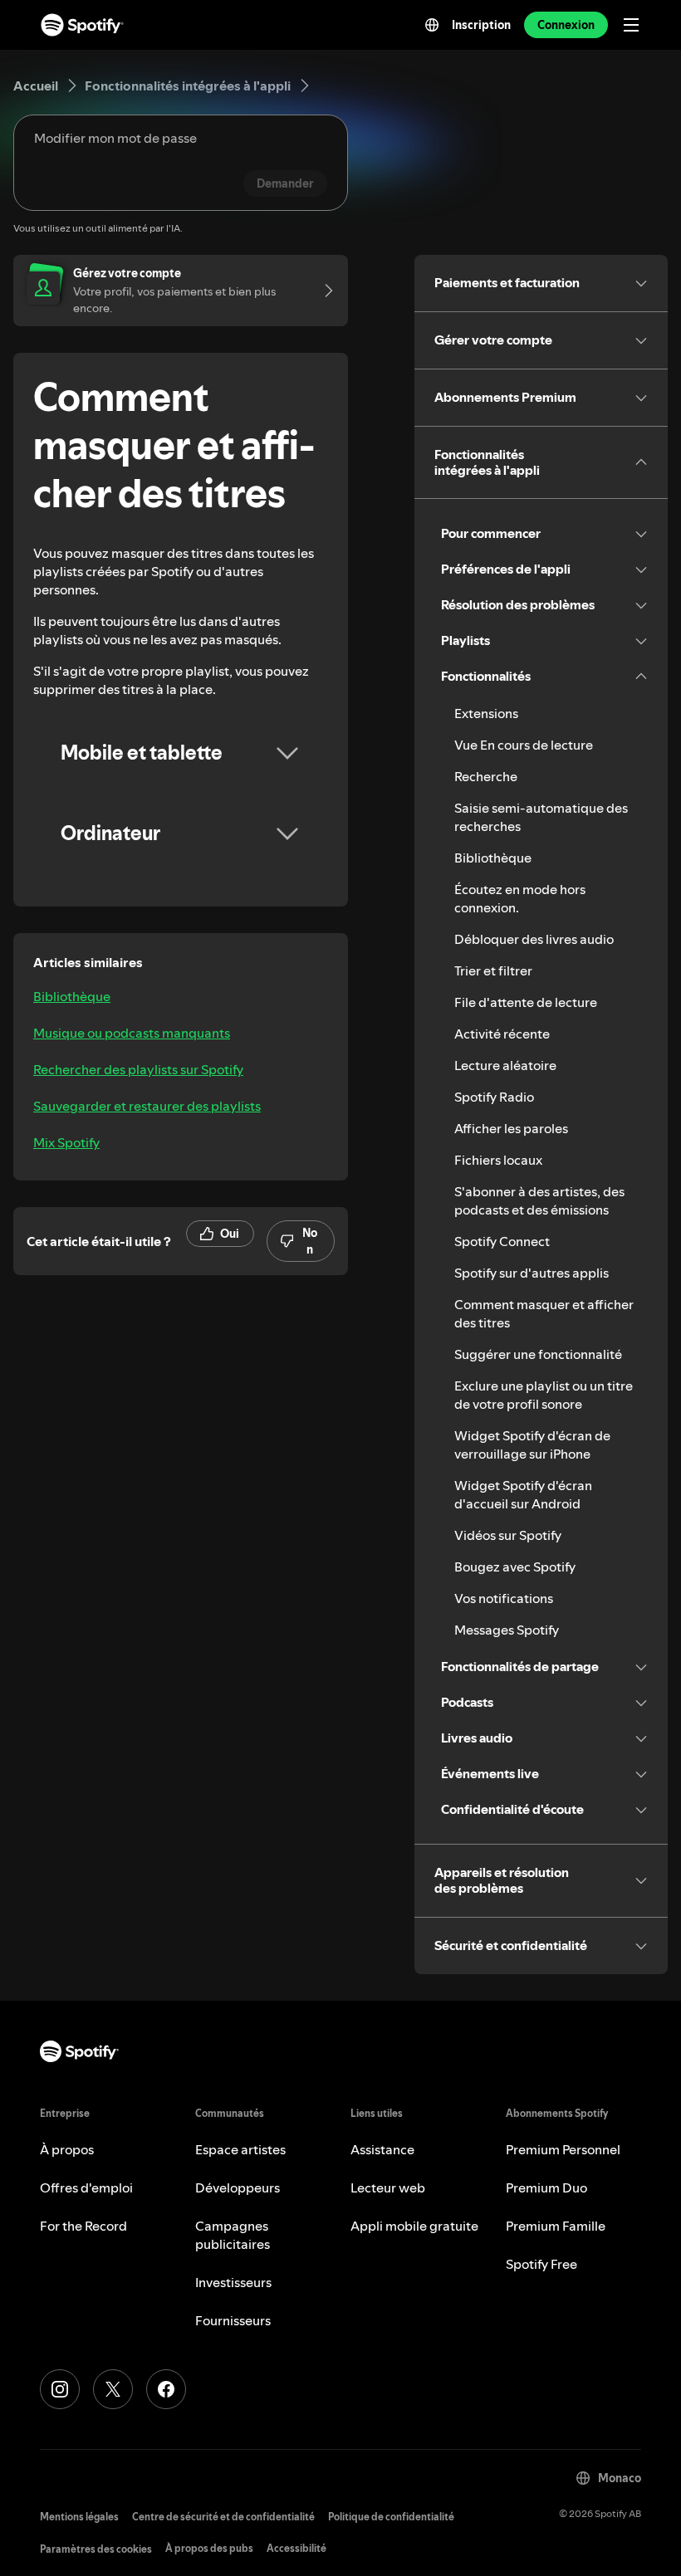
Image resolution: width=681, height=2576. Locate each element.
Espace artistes (240, 2149)
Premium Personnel (563, 2149)
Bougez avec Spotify (515, 1567)
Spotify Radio (494, 1097)
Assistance (382, 2149)
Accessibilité (296, 2548)
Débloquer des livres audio (534, 939)
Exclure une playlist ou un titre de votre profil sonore (544, 1395)
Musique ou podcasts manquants (132, 1033)
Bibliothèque (72, 996)
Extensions (486, 713)
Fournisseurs (233, 2320)
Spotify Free (541, 2264)
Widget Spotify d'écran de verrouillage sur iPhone (532, 1444)
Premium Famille (556, 2226)
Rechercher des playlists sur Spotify (138, 1069)
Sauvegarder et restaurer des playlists (147, 1106)
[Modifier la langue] (432, 25)
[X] (113, 2389)
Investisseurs (233, 2282)
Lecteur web (388, 2187)
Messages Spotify (507, 1630)
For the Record (83, 2226)
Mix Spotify (66, 1142)
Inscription (481, 25)
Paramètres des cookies (96, 2549)
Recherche (486, 776)
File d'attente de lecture (526, 1002)
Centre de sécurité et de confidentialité (223, 2517)
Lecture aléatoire (505, 1065)
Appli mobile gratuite (414, 2226)
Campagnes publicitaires (233, 2235)
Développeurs (238, 2187)
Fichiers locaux (498, 1160)
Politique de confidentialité (391, 2517)
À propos (67, 2149)
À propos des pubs (209, 2548)
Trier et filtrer (493, 970)
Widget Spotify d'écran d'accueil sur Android (523, 1494)
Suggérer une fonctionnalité (538, 1354)
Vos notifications (504, 1598)
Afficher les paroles (511, 1128)
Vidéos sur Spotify (508, 1535)
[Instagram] (60, 2389)
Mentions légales (79, 2517)
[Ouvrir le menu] (631, 25)
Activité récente (502, 1034)
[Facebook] (166, 2389)
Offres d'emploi (86, 2187)
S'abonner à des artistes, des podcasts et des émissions (539, 1200)
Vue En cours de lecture (524, 745)
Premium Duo (546, 2187)
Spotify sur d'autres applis (532, 1273)
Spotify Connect (502, 1241)
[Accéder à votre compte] (323, 291)
